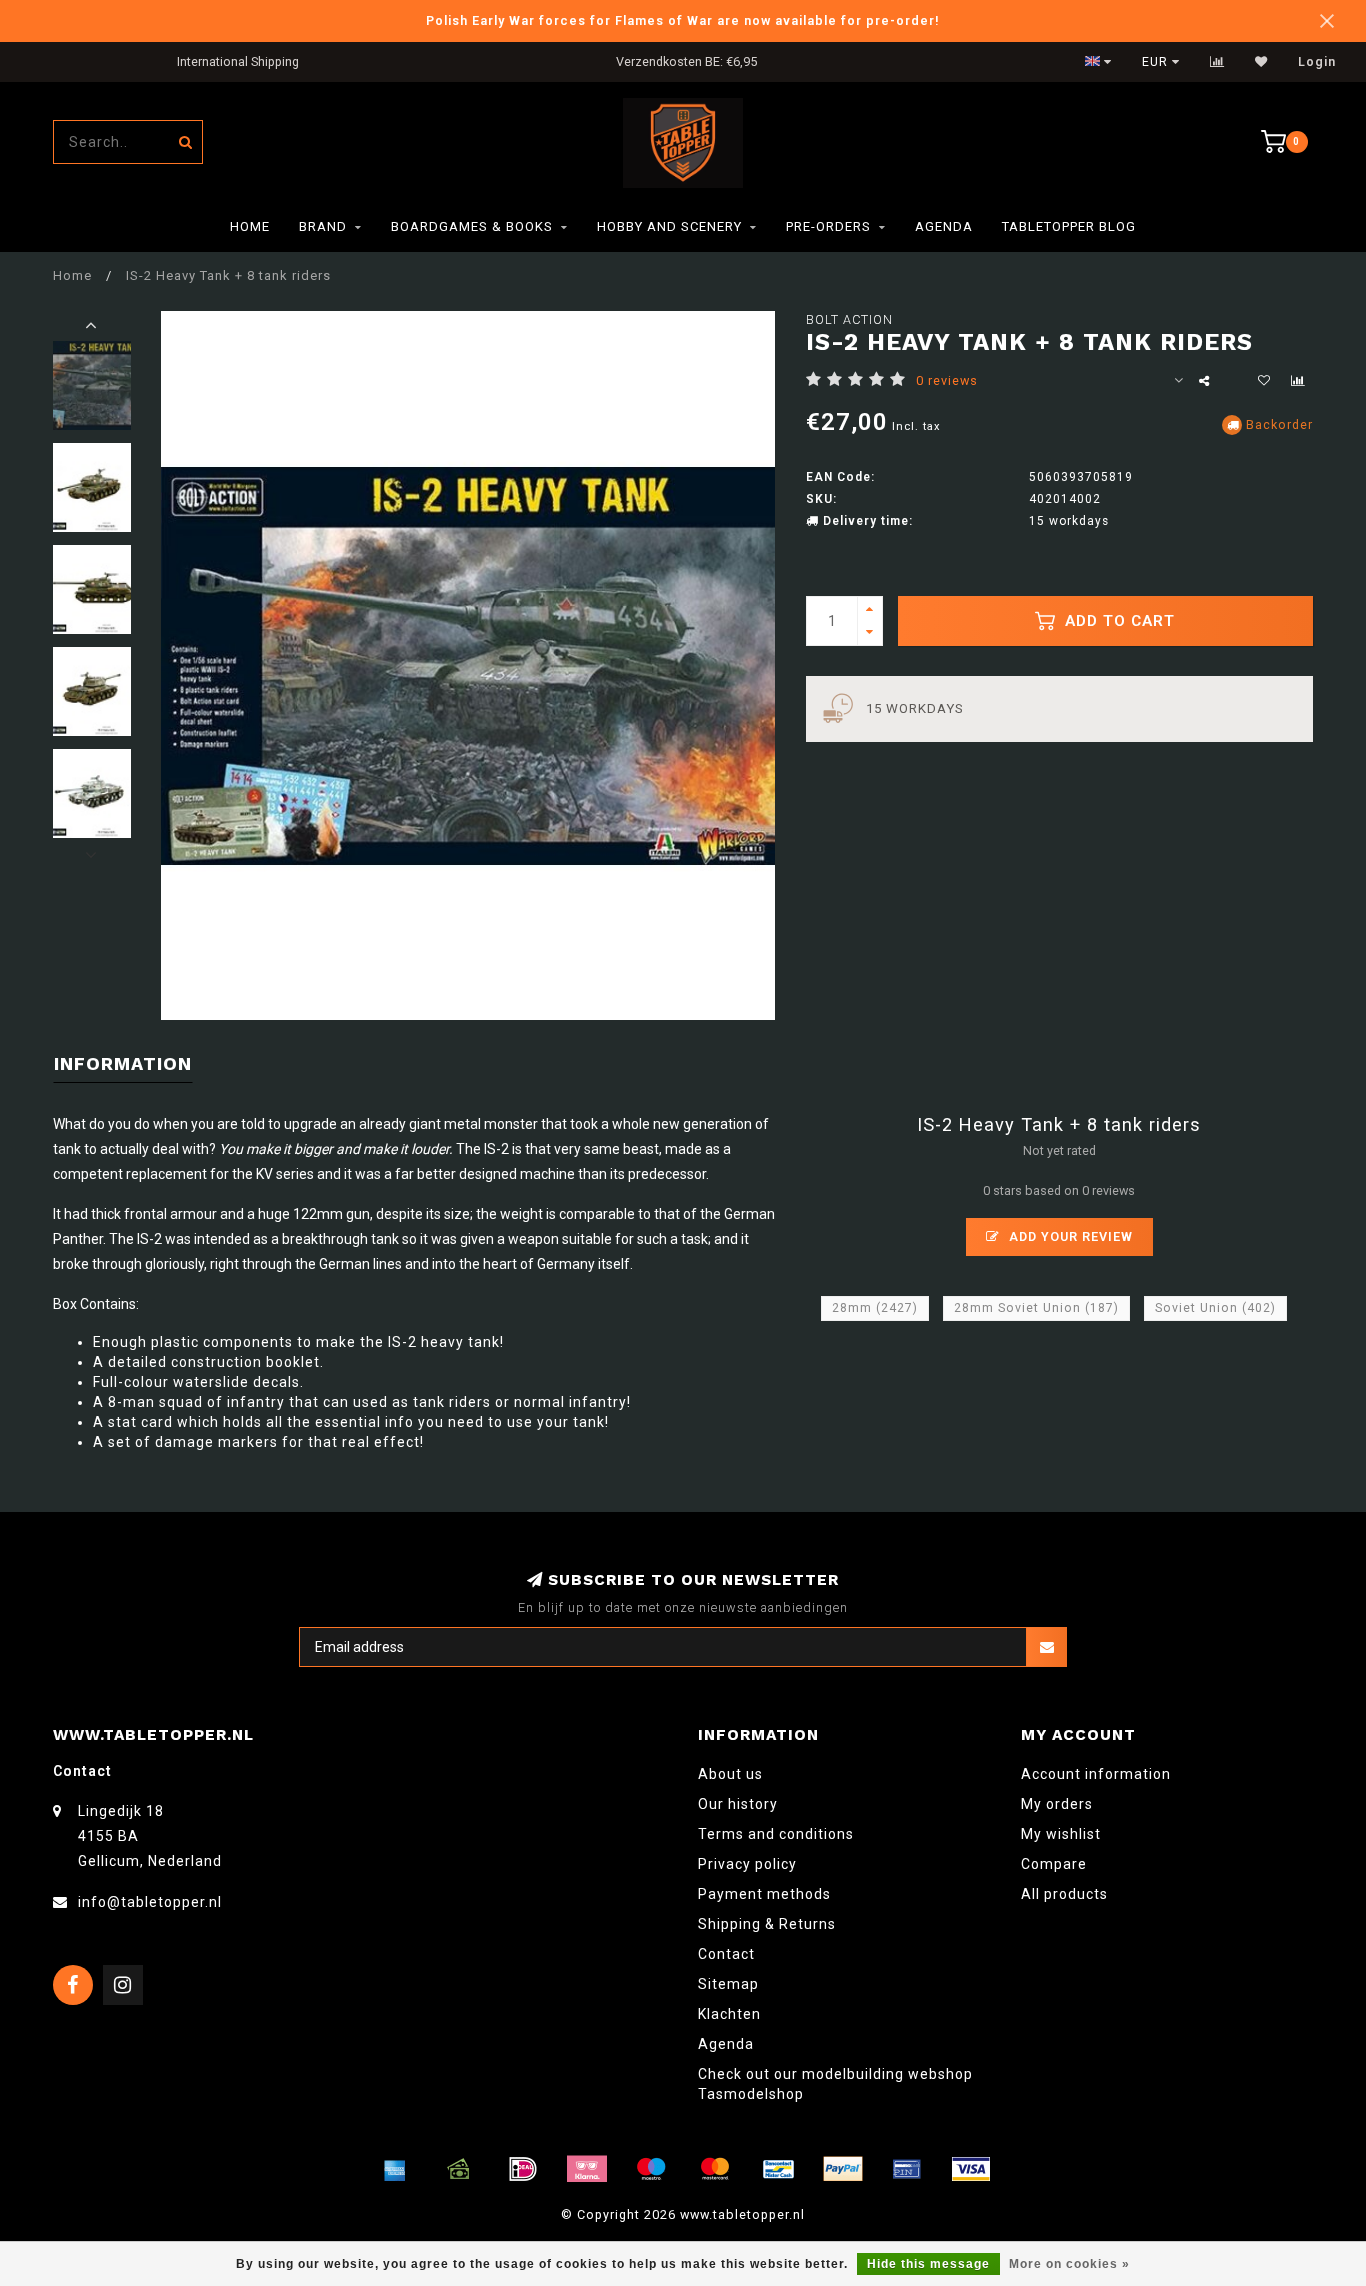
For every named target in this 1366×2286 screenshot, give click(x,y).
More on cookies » (1069, 2264)
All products (1064, 1894)
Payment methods (764, 1894)
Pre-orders (828, 226)
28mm (875, 1308)
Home (250, 226)
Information (123, 1063)
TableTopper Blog (1069, 226)
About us (730, 1774)
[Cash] (459, 2169)
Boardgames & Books (472, 226)
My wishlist (1061, 1834)
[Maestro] (651, 2169)
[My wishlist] (1261, 62)
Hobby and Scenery (669, 226)
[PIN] (907, 2169)
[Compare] (1217, 62)
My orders (1057, 1804)
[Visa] (971, 2169)
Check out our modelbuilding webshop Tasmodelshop (835, 2084)
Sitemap (728, 1984)
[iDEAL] (523, 2169)
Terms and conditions (776, 1834)
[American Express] (395, 2169)
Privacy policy (747, 1864)
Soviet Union (1215, 1308)
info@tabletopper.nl (150, 1902)
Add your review (1069, 1236)
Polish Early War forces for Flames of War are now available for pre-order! (683, 20)
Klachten (729, 2014)
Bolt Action (849, 319)
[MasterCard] (715, 2169)
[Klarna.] (587, 2169)
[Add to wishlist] (1264, 381)
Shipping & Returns (767, 1924)
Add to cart (1117, 621)
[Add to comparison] (1298, 381)
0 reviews (947, 380)
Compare (1054, 1864)
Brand (323, 226)
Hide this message (928, 2264)
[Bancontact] (779, 2169)
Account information (1096, 1774)
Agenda (944, 226)
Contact (726, 1954)
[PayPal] (843, 2169)
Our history (738, 1804)
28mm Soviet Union (1036, 1308)
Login (1317, 62)
